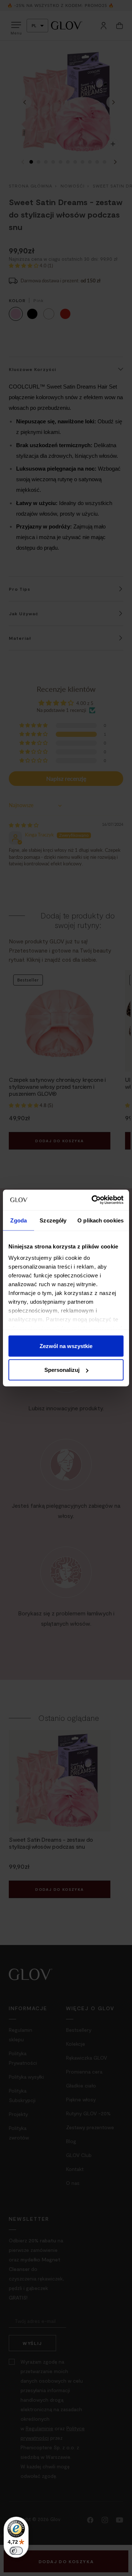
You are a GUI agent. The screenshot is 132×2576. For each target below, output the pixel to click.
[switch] (16, 2551)
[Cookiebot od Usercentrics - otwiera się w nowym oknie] (93, 1200)
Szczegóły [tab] (53, 1220)
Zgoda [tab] (19, 1220)
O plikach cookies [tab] (100, 1220)
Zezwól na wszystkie (66, 1346)
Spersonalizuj (62, 1370)
